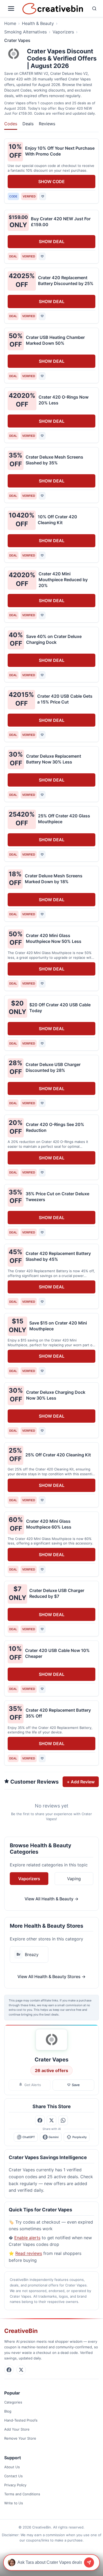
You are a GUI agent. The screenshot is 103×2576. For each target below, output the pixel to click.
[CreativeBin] (53, 9)
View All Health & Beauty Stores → (51, 1977)
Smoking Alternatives (25, 32)
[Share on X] (51, 2120)
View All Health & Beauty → (51, 1899)
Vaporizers (63, 32)
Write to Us (14, 2503)
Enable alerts (27, 2238)
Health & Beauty (38, 23)
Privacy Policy (15, 2485)
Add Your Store (17, 2429)
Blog (8, 2411)
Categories (13, 2402)
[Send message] (89, 2562)
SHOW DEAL (52, 241)
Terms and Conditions (22, 2494)
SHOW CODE (51, 182)
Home (10, 23)
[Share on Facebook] (40, 2120)
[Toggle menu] (12, 8)
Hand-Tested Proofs (21, 2420)
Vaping (74, 1879)
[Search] (92, 8)
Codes (11, 124)
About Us (12, 2467)
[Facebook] (9, 2370)
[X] (21, 2370)
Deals (28, 124)
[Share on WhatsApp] (63, 2120)
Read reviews (29, 2253)
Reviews (47, 124)
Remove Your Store (20, 2438)
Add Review (81, 1782)
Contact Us (13, 2476)
